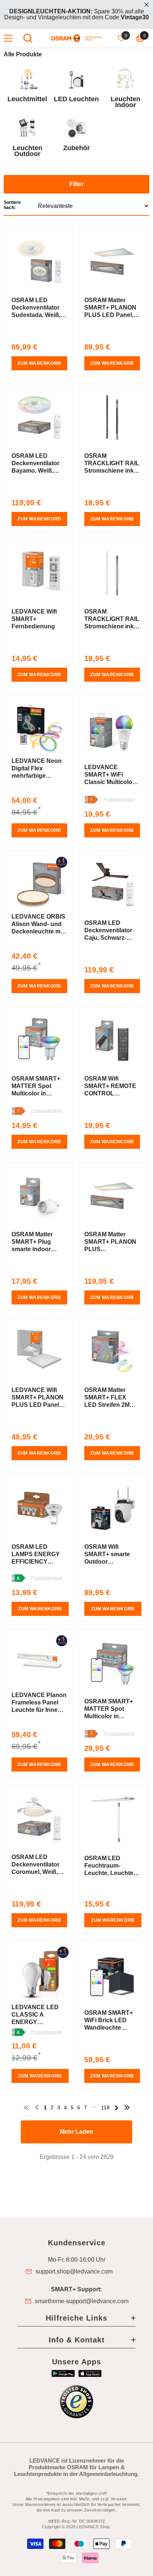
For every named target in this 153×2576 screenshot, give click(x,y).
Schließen (147, 5)
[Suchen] (28, 38)
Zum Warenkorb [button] (39, 363)
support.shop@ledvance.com (74, 2272)
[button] (76, 196)
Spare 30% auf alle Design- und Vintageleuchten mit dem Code (76, 14)
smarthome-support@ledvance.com (82, 2301)
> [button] (117, 2108)
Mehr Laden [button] (76, 2132)
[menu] (8, 38)
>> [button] (127, 2108)
